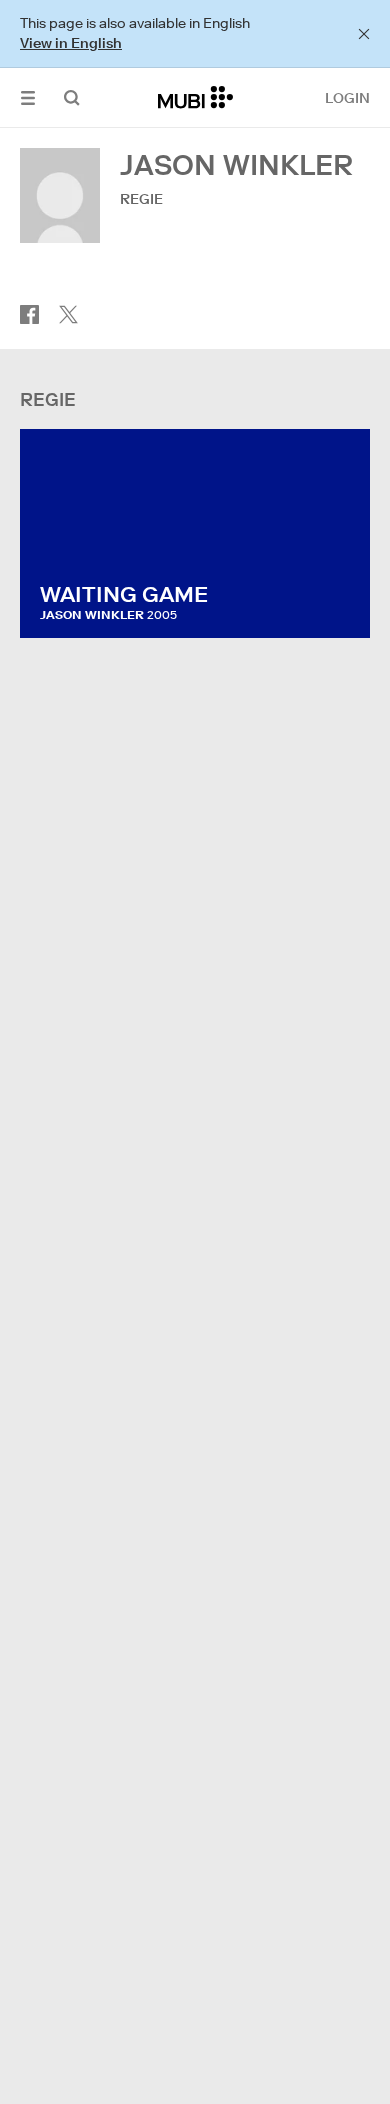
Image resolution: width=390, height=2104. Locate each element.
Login (347, 98)
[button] (28, 97)
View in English (71, 43)
